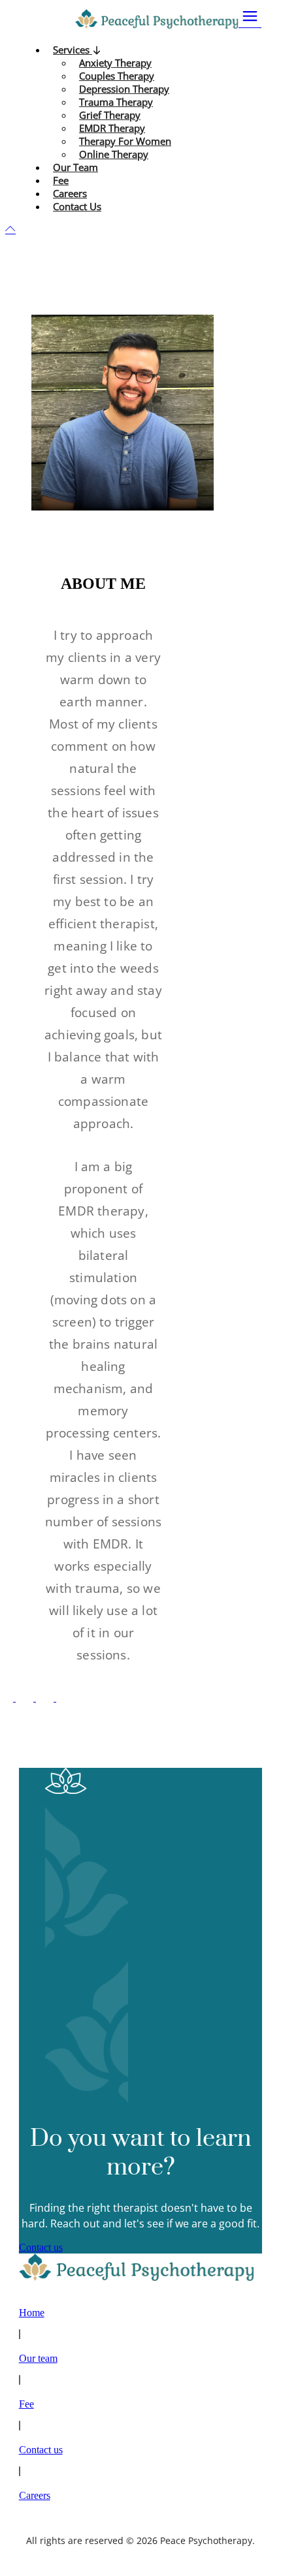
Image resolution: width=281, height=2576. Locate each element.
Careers (35, 2495)
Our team (38, 2358)
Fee (26, 2404)
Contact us (41, 2247)
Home (32, 2313)
